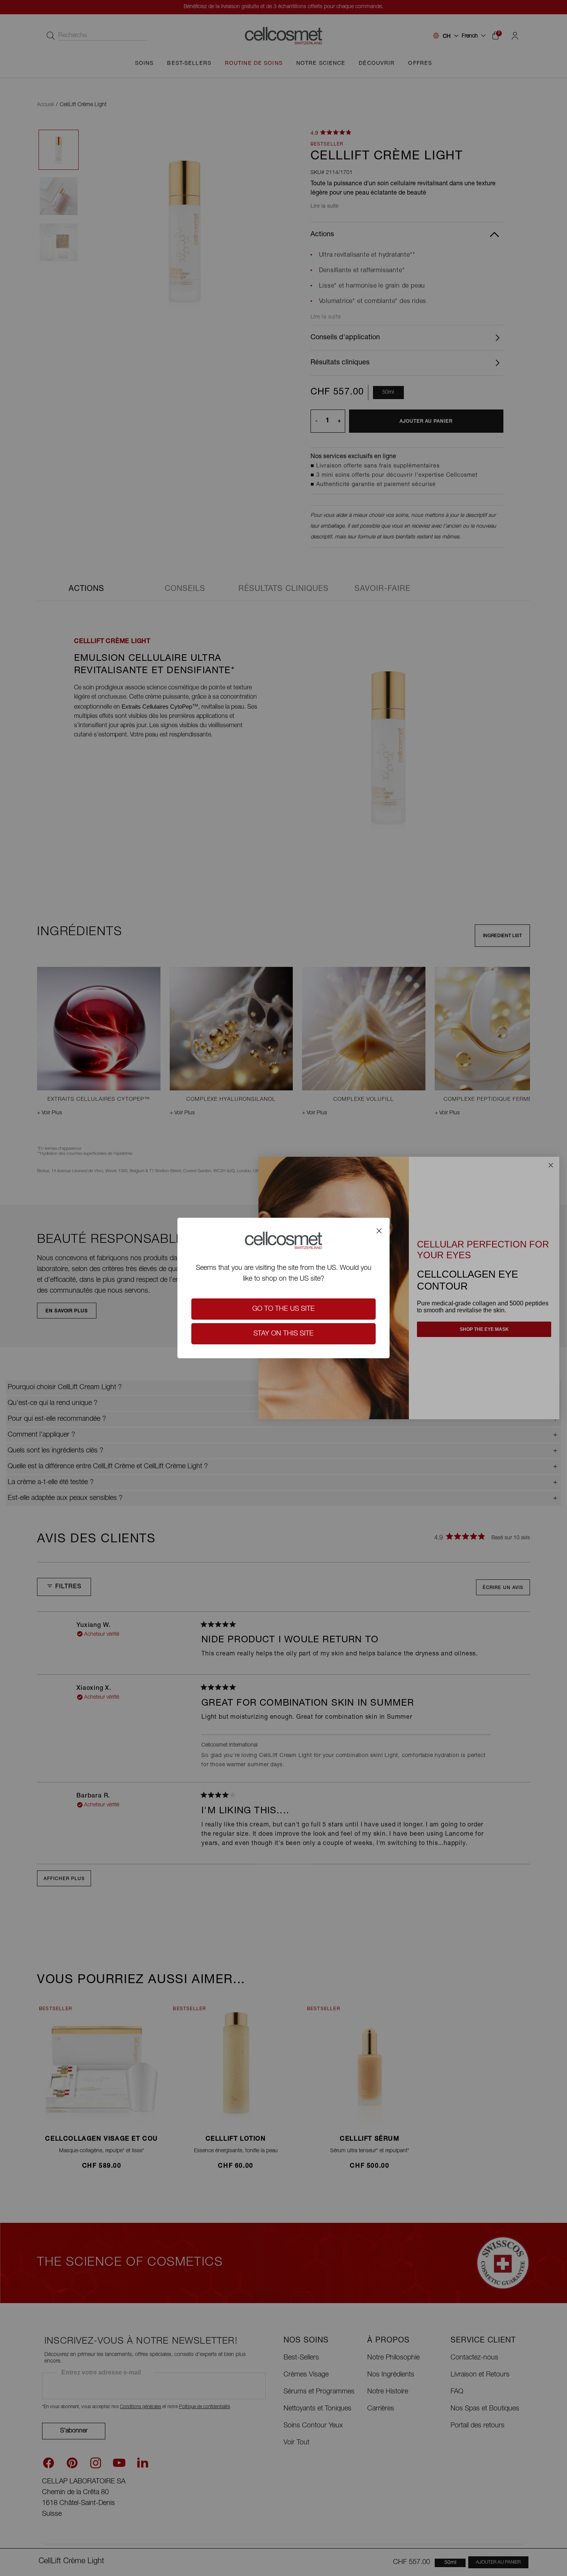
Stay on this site (283, 1334)
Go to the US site (283, 1309)
